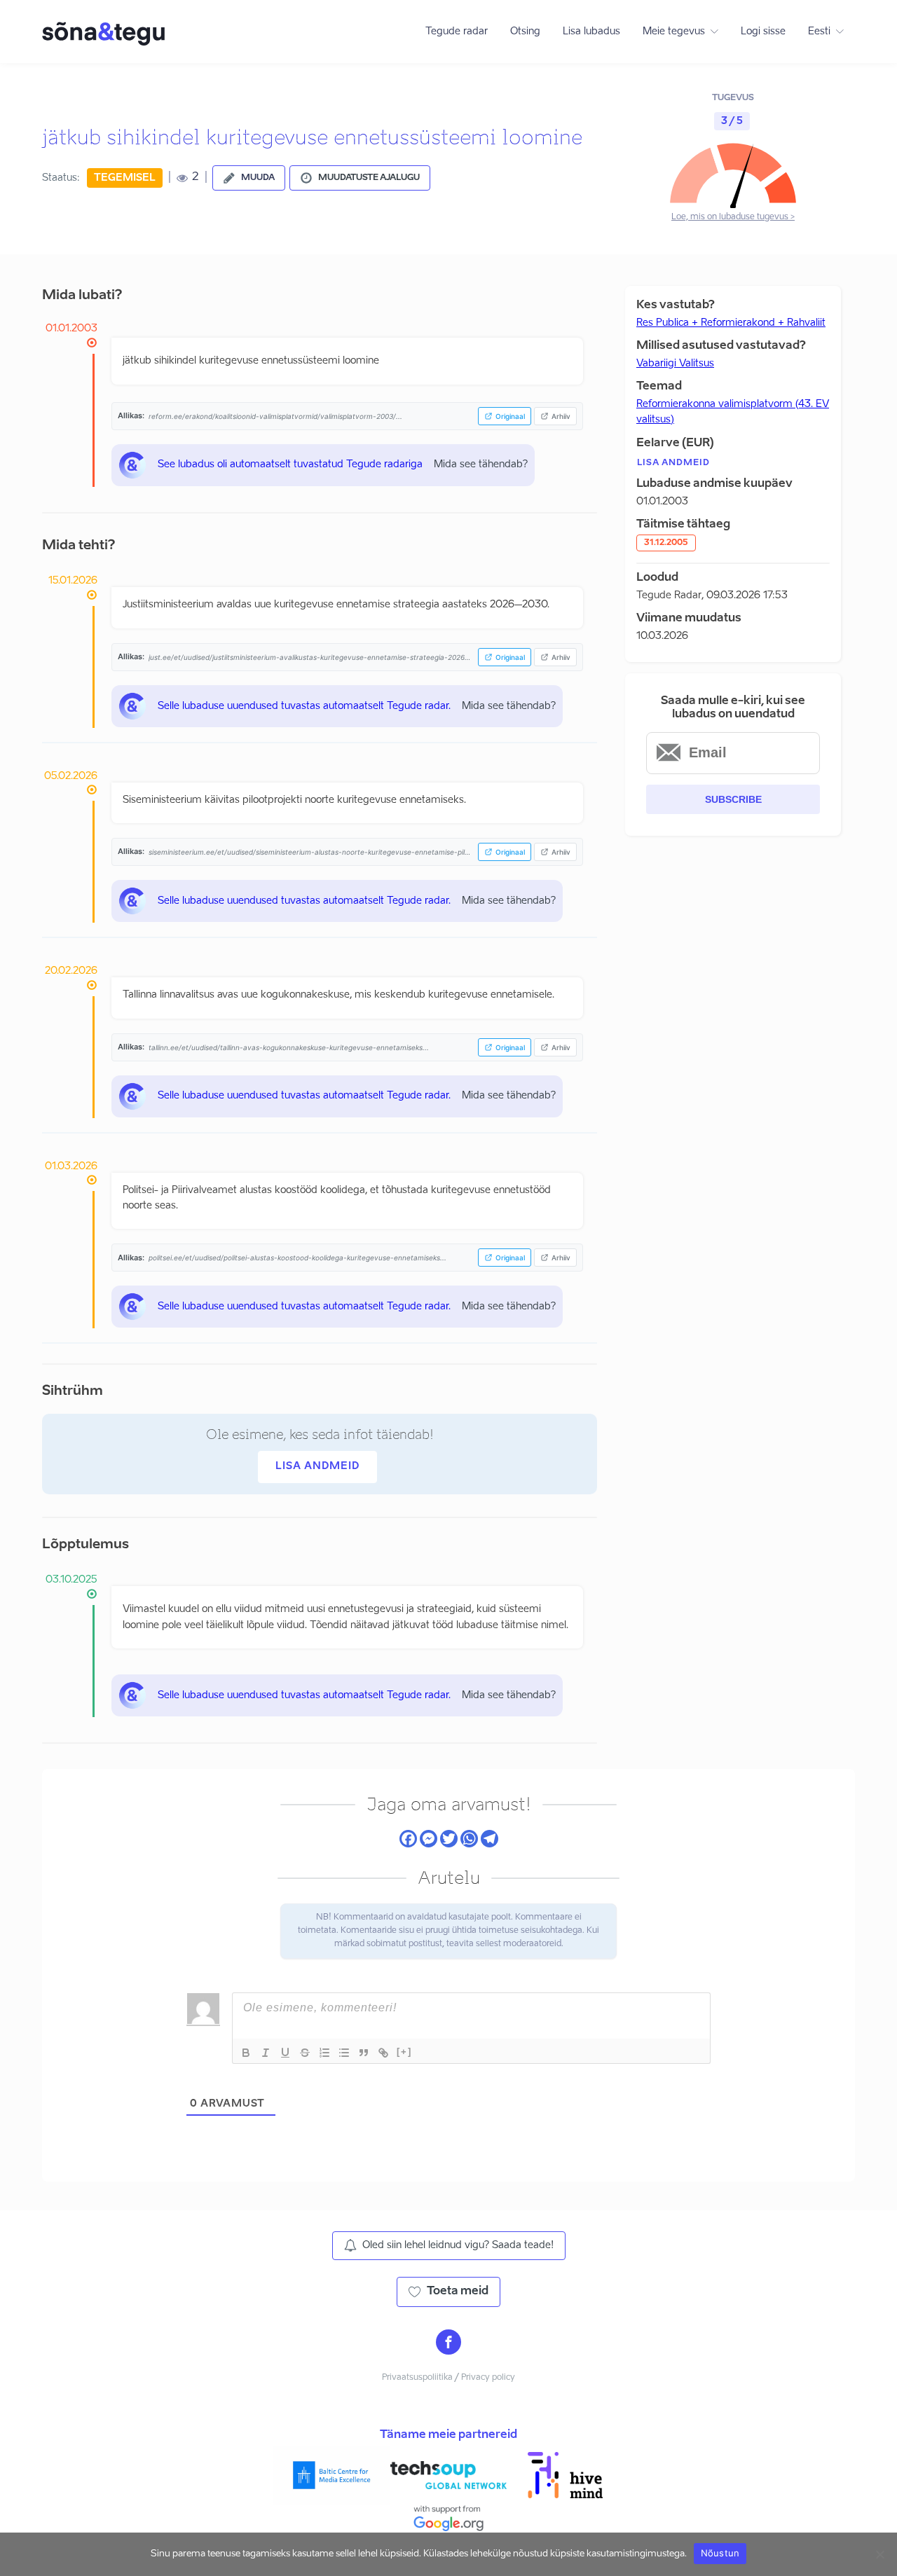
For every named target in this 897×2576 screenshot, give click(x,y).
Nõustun (720, 2553)
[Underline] (285, 2053)
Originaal (510, 416)
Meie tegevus (674, 32)
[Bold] (246, 2053)
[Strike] (305, 2053)
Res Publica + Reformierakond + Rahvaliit (731, 323)
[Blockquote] (364, 2053)
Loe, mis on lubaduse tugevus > (733, 217)
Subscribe (733, 799)
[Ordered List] (324, 2053)
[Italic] (266, 2053)
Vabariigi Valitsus (675, 364)
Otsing (525, 32)
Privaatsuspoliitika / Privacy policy (448, 2378)
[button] (249, 178)
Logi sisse (763, 32)
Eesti (819, 32)
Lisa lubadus (591, 32)
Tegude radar (457, 32)
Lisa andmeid (317, 1466)
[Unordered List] (344, 2053)
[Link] (383, 2053)
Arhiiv (561, 416)
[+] (404, 2052)
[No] (879, 2554)
